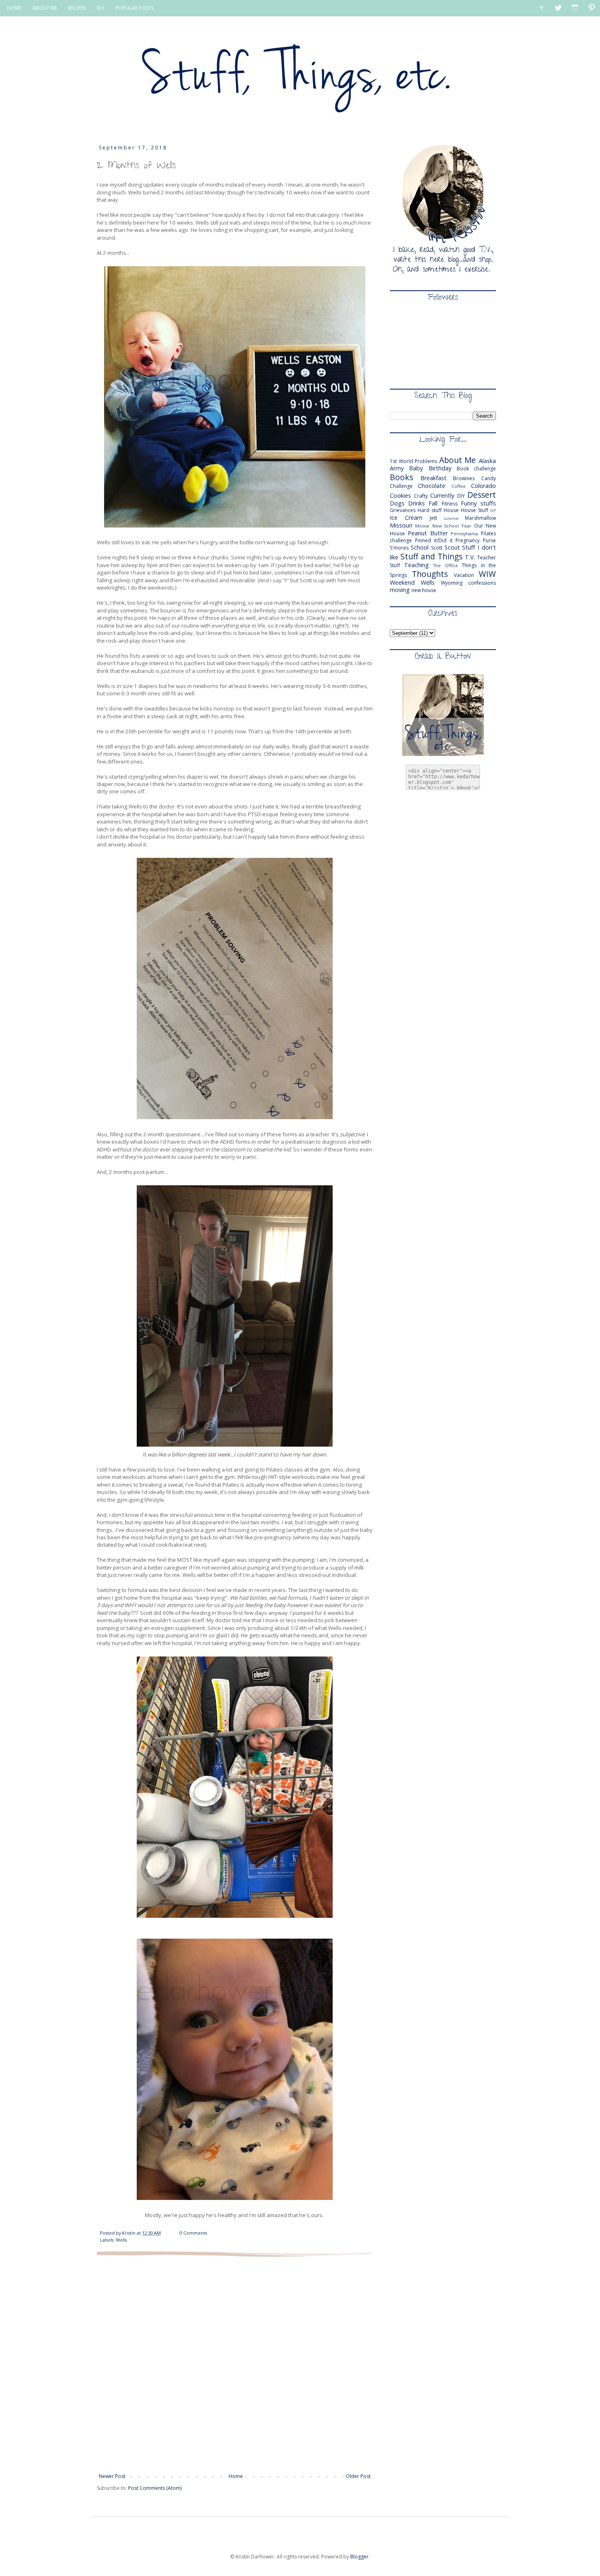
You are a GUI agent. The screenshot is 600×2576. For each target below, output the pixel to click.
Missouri (401, 525)
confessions (482, 583)
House (451, 510)
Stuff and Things (431, 556)
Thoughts (430, 574)
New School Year (452, 526)
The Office (446, 565)
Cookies (400, 495)
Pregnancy (468, 540)
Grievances (403, 510)
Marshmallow (480, 518)
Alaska (487, 461)
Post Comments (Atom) (155, 2488)
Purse (489, 540)
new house (424, 590)
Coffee (459, 486)
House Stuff (474, 510)
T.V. (470, 557)
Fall (433, 503)
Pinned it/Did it (434, 540)
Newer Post (112, 2476)
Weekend (402, 582)
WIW (487, 574)
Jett (433, 518)
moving (400, 590)
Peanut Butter (428, 533)
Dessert (482, 495)
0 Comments (193, 2233)
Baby (416, 468)
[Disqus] (235, 2364)
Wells (121, 2240)
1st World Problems (413, 461)
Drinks (417, 503)
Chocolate (432, 486)
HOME (14, 8)
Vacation (464, 575)
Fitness (450, 504)
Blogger (359, 2557)
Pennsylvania (464, 533)
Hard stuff (430, 510)
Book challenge (476, 469)
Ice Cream (406, 518)
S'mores (399, 548)
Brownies (464, 478)
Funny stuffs (478, 503)
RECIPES (77, 8)
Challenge (401, 486)
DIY (101, 8)
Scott (437, 548)
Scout (452, 547)
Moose (422, 526)
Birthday (440, 468)
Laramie (451, 518)
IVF (493, 511)
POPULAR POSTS (134, 8)
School (420, 547)
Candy (489, 478)
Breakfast (433, 478)
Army (397, 468)
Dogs (397, 503)
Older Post (358, 2476)
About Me (458, 460)
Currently (442, 495)
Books (401, 477)
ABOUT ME (45, 8)
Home (236, 2476)
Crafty (421, 496)
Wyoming (452, 583)
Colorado (483, 486)
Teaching (417, 565)
